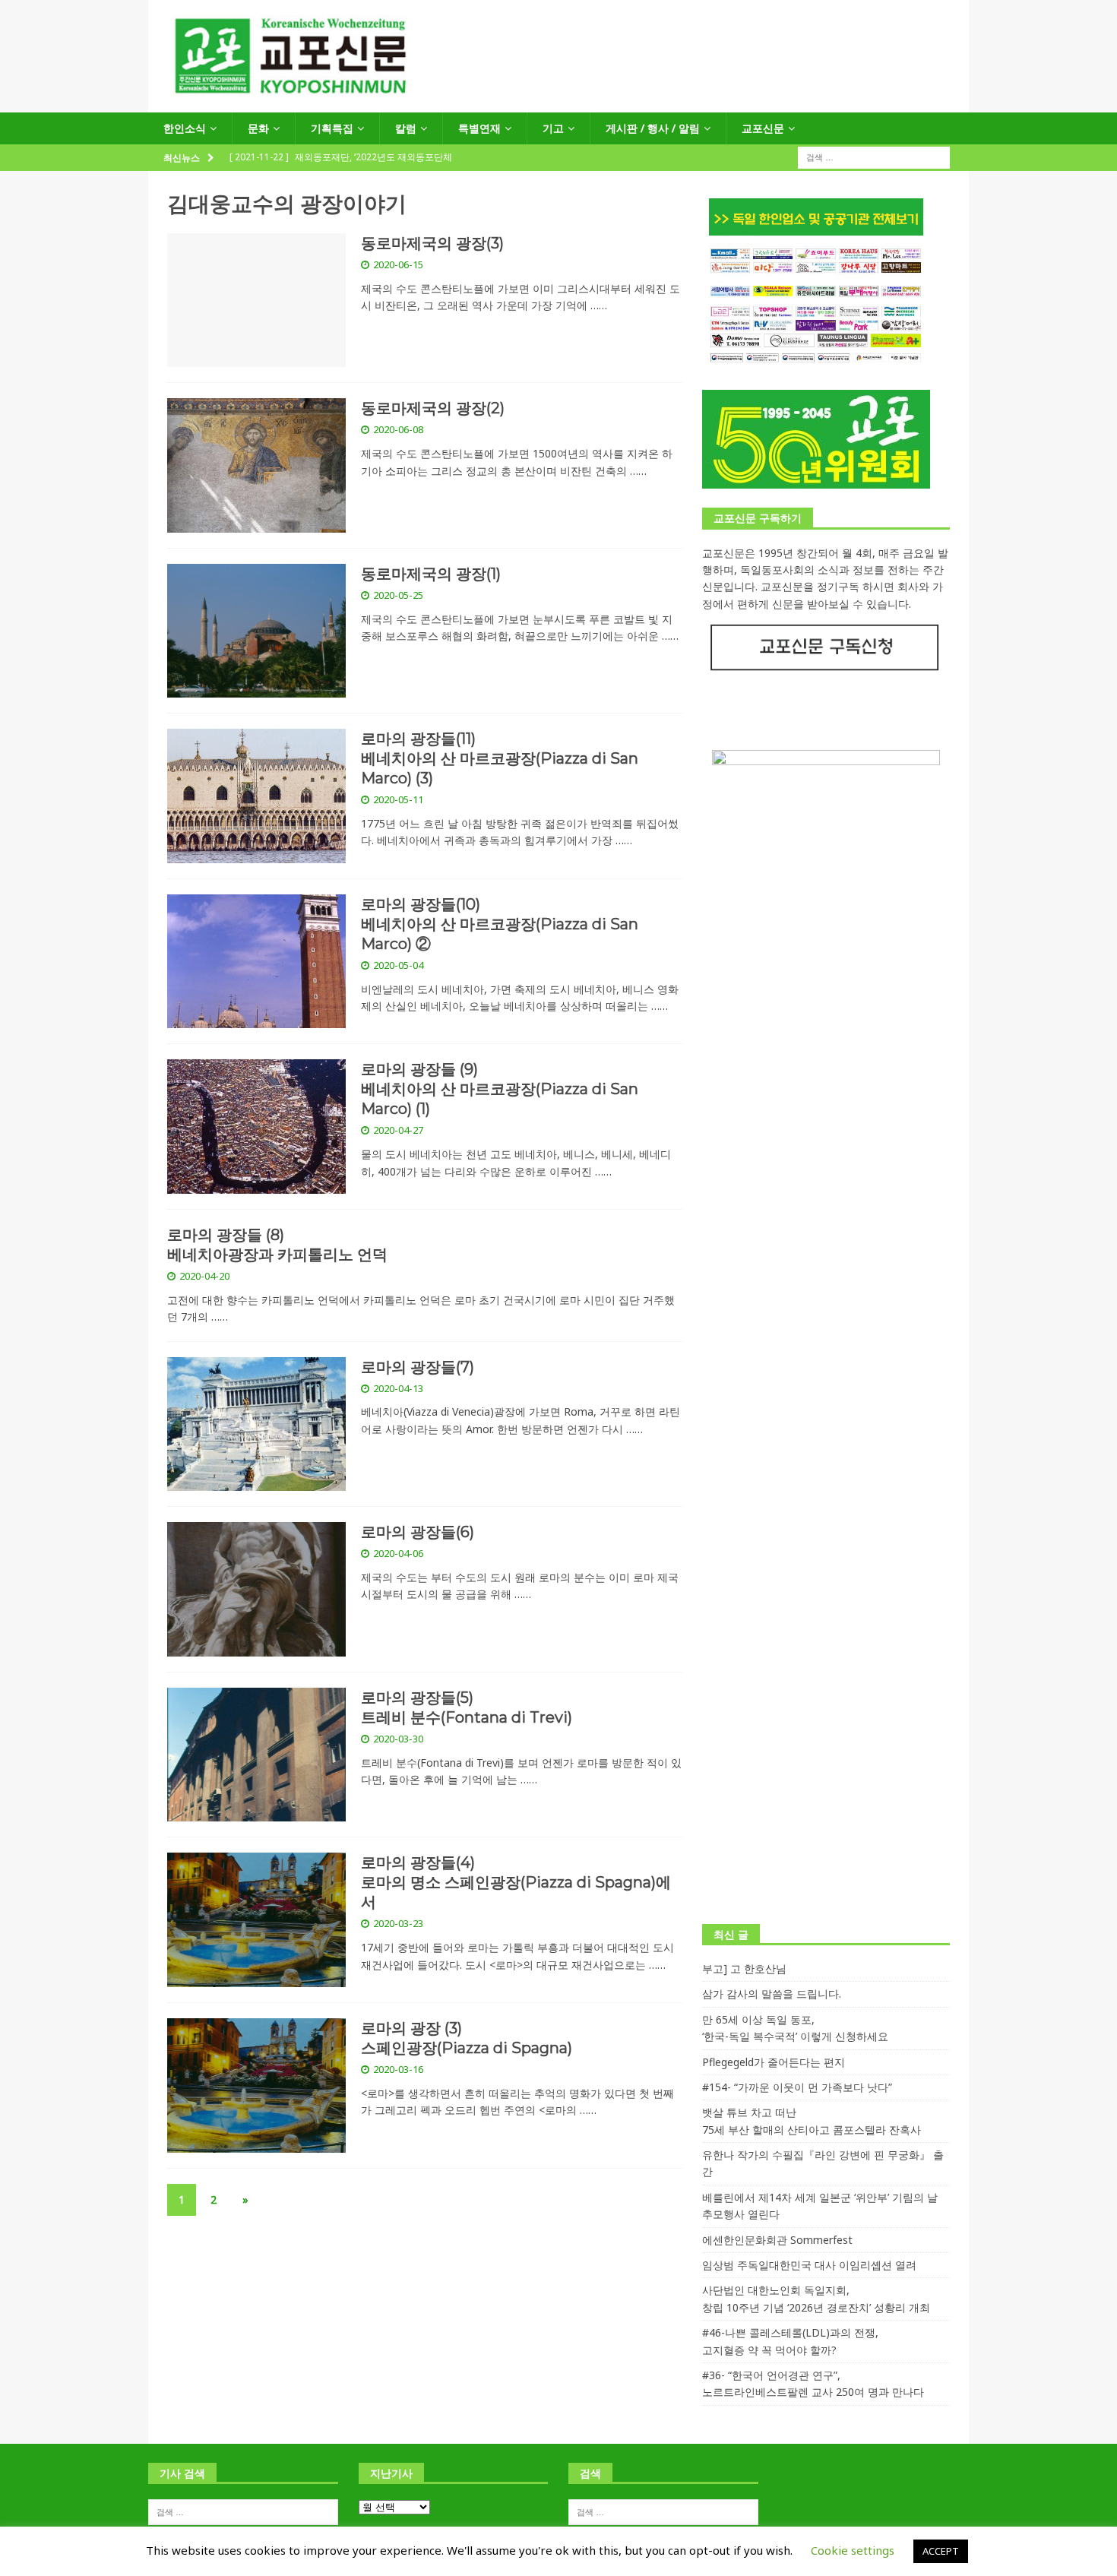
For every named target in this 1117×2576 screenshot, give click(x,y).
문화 (258, 128)
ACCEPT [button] (941, 2551)
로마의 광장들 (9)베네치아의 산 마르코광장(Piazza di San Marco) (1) (500, 1089)
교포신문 (763, 128)
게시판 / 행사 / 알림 (653, 128)
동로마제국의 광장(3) (432, 243)
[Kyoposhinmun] (558, 104)
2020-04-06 (398, 1553)
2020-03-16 (398, 2069)
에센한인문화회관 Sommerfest (777, 2240)
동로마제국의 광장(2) (433, 408)
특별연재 (479, 128)
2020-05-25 (398, 595)
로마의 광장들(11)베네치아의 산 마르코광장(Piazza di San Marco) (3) (500, 758)
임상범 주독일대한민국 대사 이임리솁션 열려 (809, 2265)
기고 (553, 128)
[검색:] (874, 157)
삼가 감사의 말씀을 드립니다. (772, 1994)
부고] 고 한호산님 (744, 1968)
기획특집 (332, 128)
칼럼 (406, 128)
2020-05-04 (398, 965)
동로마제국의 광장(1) (431, 574)
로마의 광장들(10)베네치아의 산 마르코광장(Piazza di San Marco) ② (500, 924)
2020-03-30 (398, 1739)
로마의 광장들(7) (418, 1367)
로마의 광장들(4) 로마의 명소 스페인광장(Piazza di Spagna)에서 (516, 1882)
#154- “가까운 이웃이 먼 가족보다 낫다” (797, 2087)
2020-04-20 (204, 1276)
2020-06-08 (398, 429)
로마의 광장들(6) (418, 1532)
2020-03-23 (398, 1923)
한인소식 (185, 128)
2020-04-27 (398, 1130)
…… (599, 305)
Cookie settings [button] (853, 2550)
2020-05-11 (398, 799)
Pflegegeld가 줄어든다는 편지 (774, 2062)
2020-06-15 (398, 264)
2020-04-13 (398, 1388)
